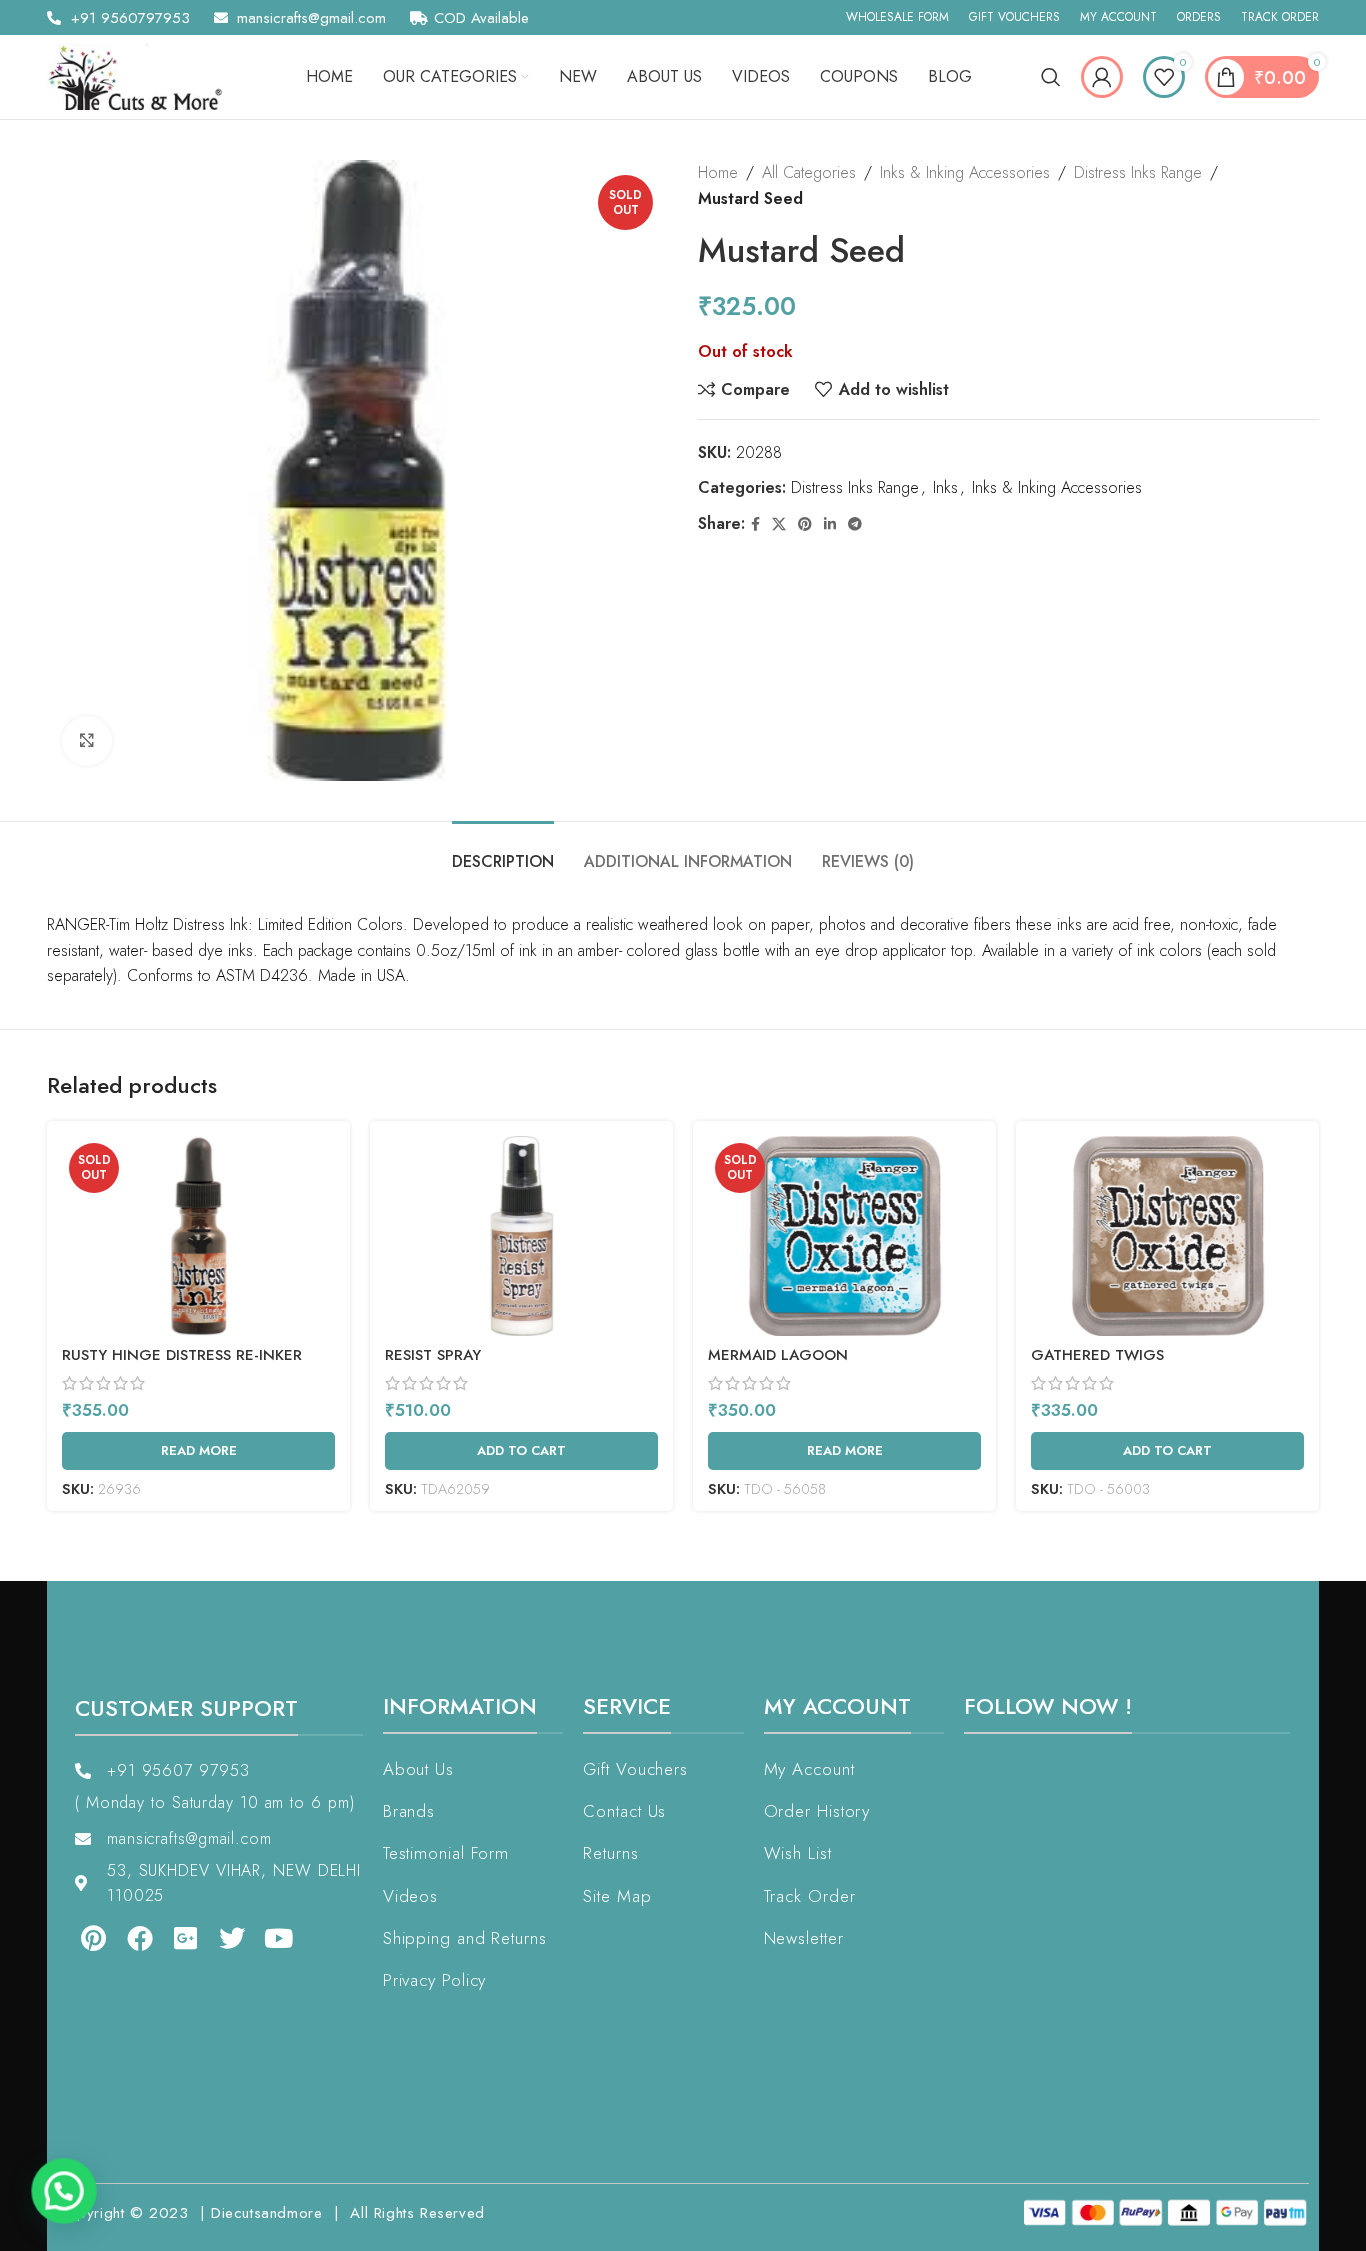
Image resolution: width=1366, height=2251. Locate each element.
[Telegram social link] (855, 524)
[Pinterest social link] (805, 524)
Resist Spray (433, 1355)
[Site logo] (142, 75)
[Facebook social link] (755, 524)
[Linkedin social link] (830, 524)
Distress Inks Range (1138, 172)
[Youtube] (265, 1938)
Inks (945, 487)
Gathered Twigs (1097, 1355)
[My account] (1102, 77)
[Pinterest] (79, 1938)
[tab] (503, 851)
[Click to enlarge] (87, 741)
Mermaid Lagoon (778, 1355)
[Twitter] (218, 1938)
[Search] (1051, 77)
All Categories (809, 172)
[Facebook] (125, 1938)
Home (718, 172)
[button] (58, 2193)
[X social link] (779, 524)
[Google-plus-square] (172, 1938)
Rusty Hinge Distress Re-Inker (182, 1355)
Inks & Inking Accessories (965, 172)
